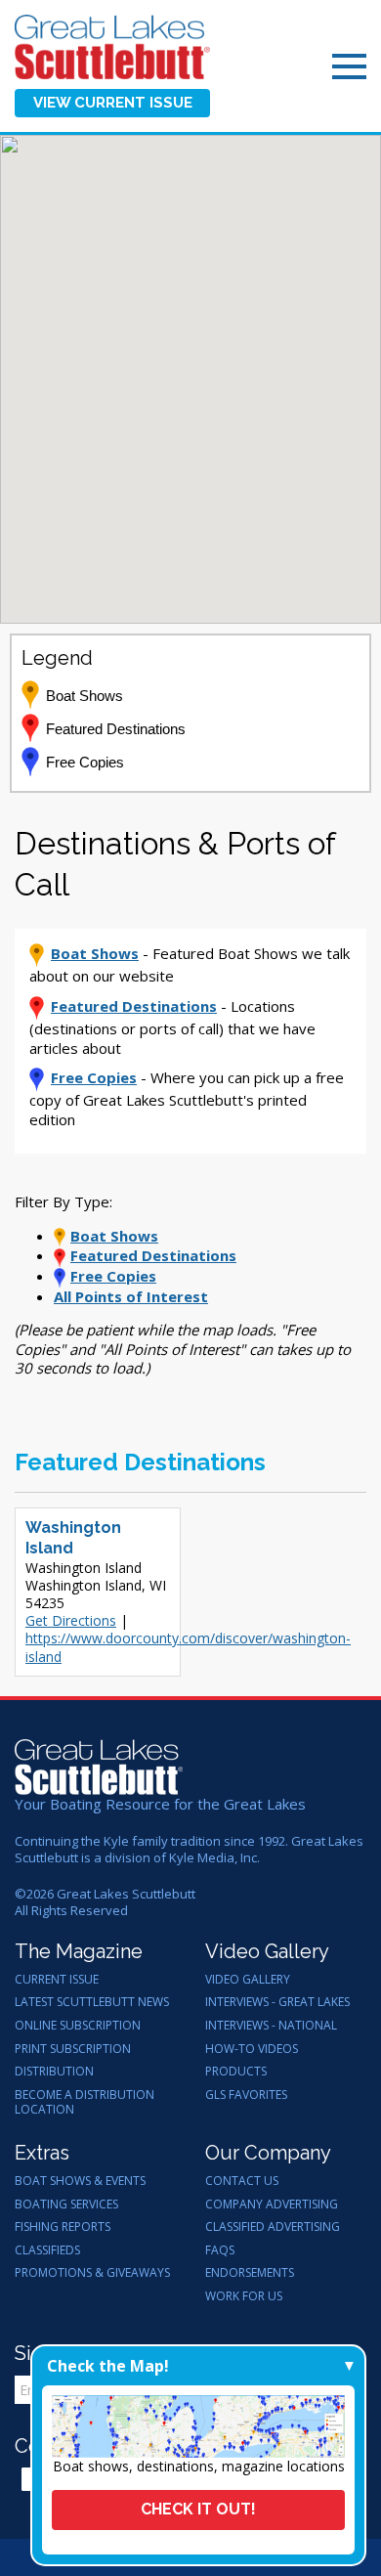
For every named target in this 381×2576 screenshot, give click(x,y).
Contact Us (242, 2181)
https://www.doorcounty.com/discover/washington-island (188, 1647)
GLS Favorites (246, 2095)
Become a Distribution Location (85, 2102)
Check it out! (198, 2509)
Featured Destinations (134, 1006)
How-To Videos (252, 2049)
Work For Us (244, 2296)
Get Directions (71, 1620)
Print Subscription (73, 2049)
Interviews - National (271, 2026)
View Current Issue (113, 103)
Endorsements (250, 2273)
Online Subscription (78, 2026)
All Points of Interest (131, 1296)
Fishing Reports (63, 2227)
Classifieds (47, 2250)
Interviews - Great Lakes (277, 2002)
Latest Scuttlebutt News (92, 2002)
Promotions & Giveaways (92, 2273)
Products (236, 2072)
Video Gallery (248, 1980)
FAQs (220, 2250)
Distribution (54, 2072)
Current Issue (57, 1980)
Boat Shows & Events (80, 2181)
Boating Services (66, 2205)
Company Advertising (272, 2205)
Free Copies (94, 1077)
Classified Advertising (273, 2227)
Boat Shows (95, 953)
